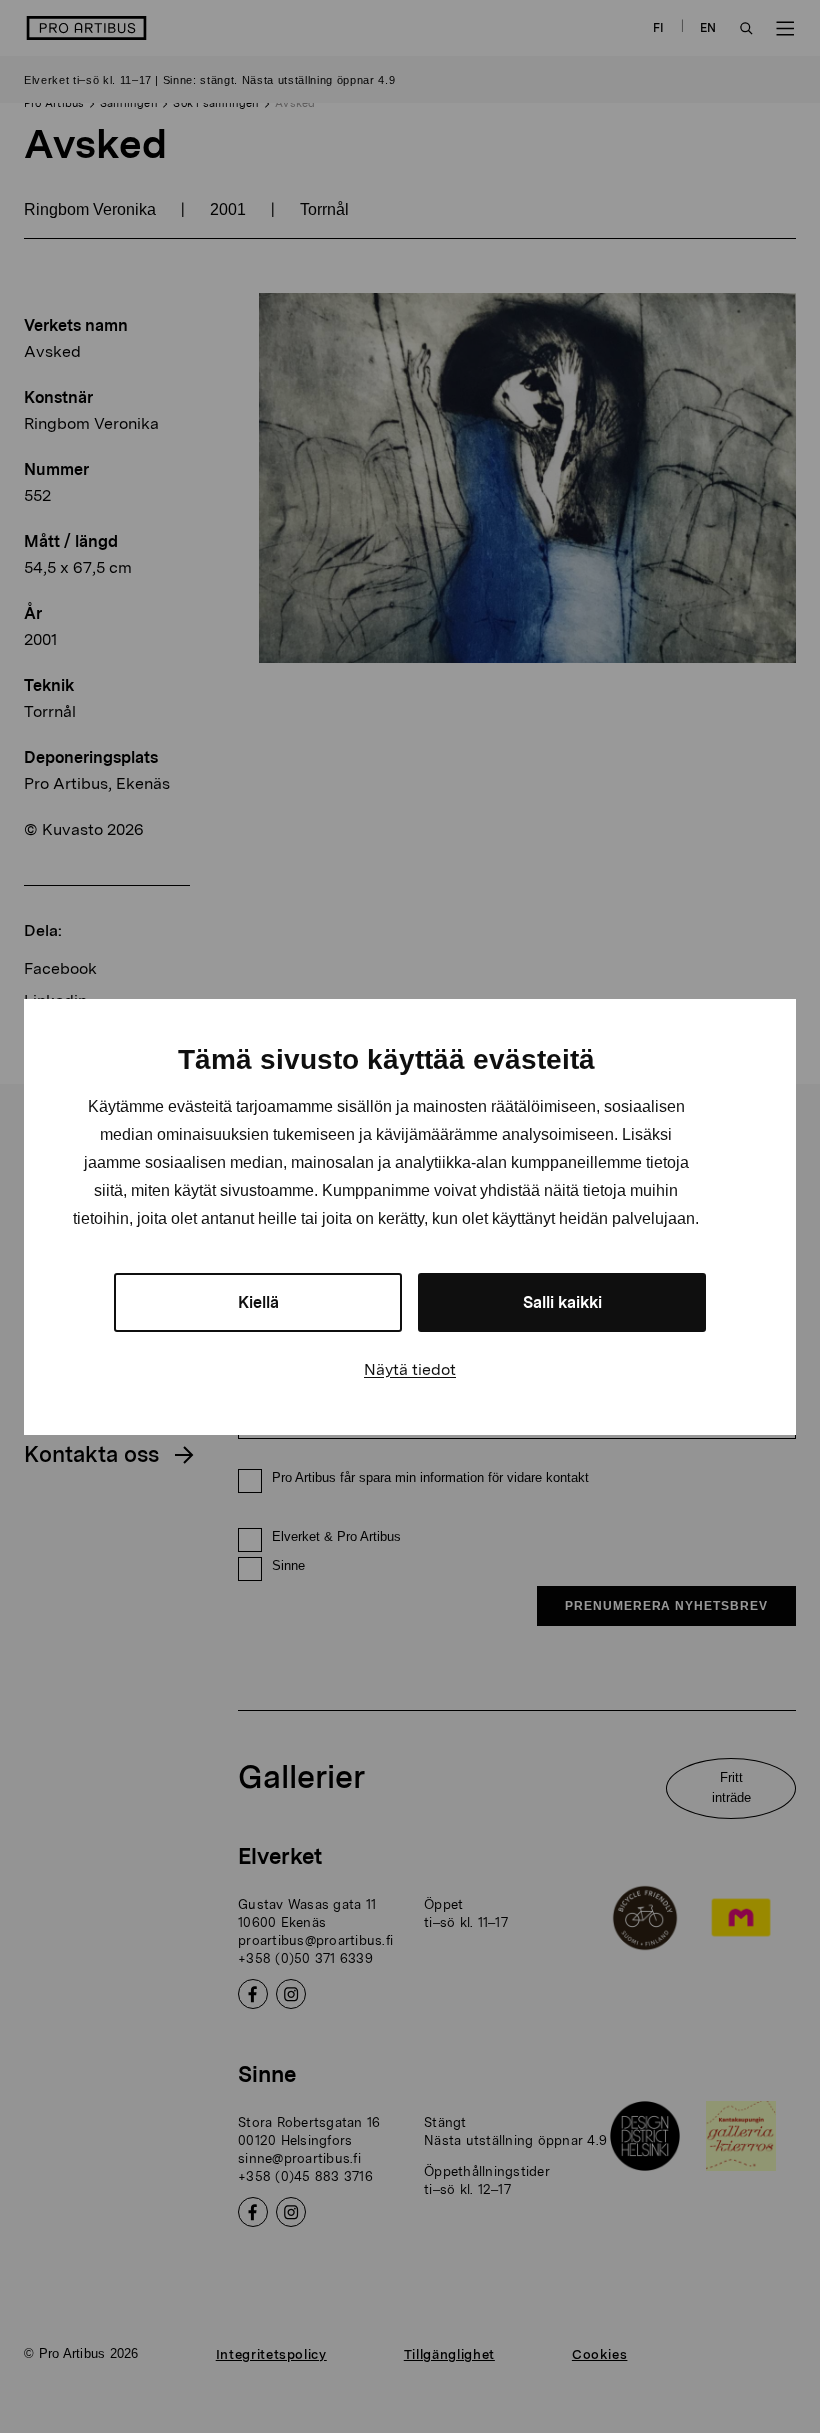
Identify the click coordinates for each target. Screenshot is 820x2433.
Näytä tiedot (410, 1369)
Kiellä (258, 1302)
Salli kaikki (562, 1302)
